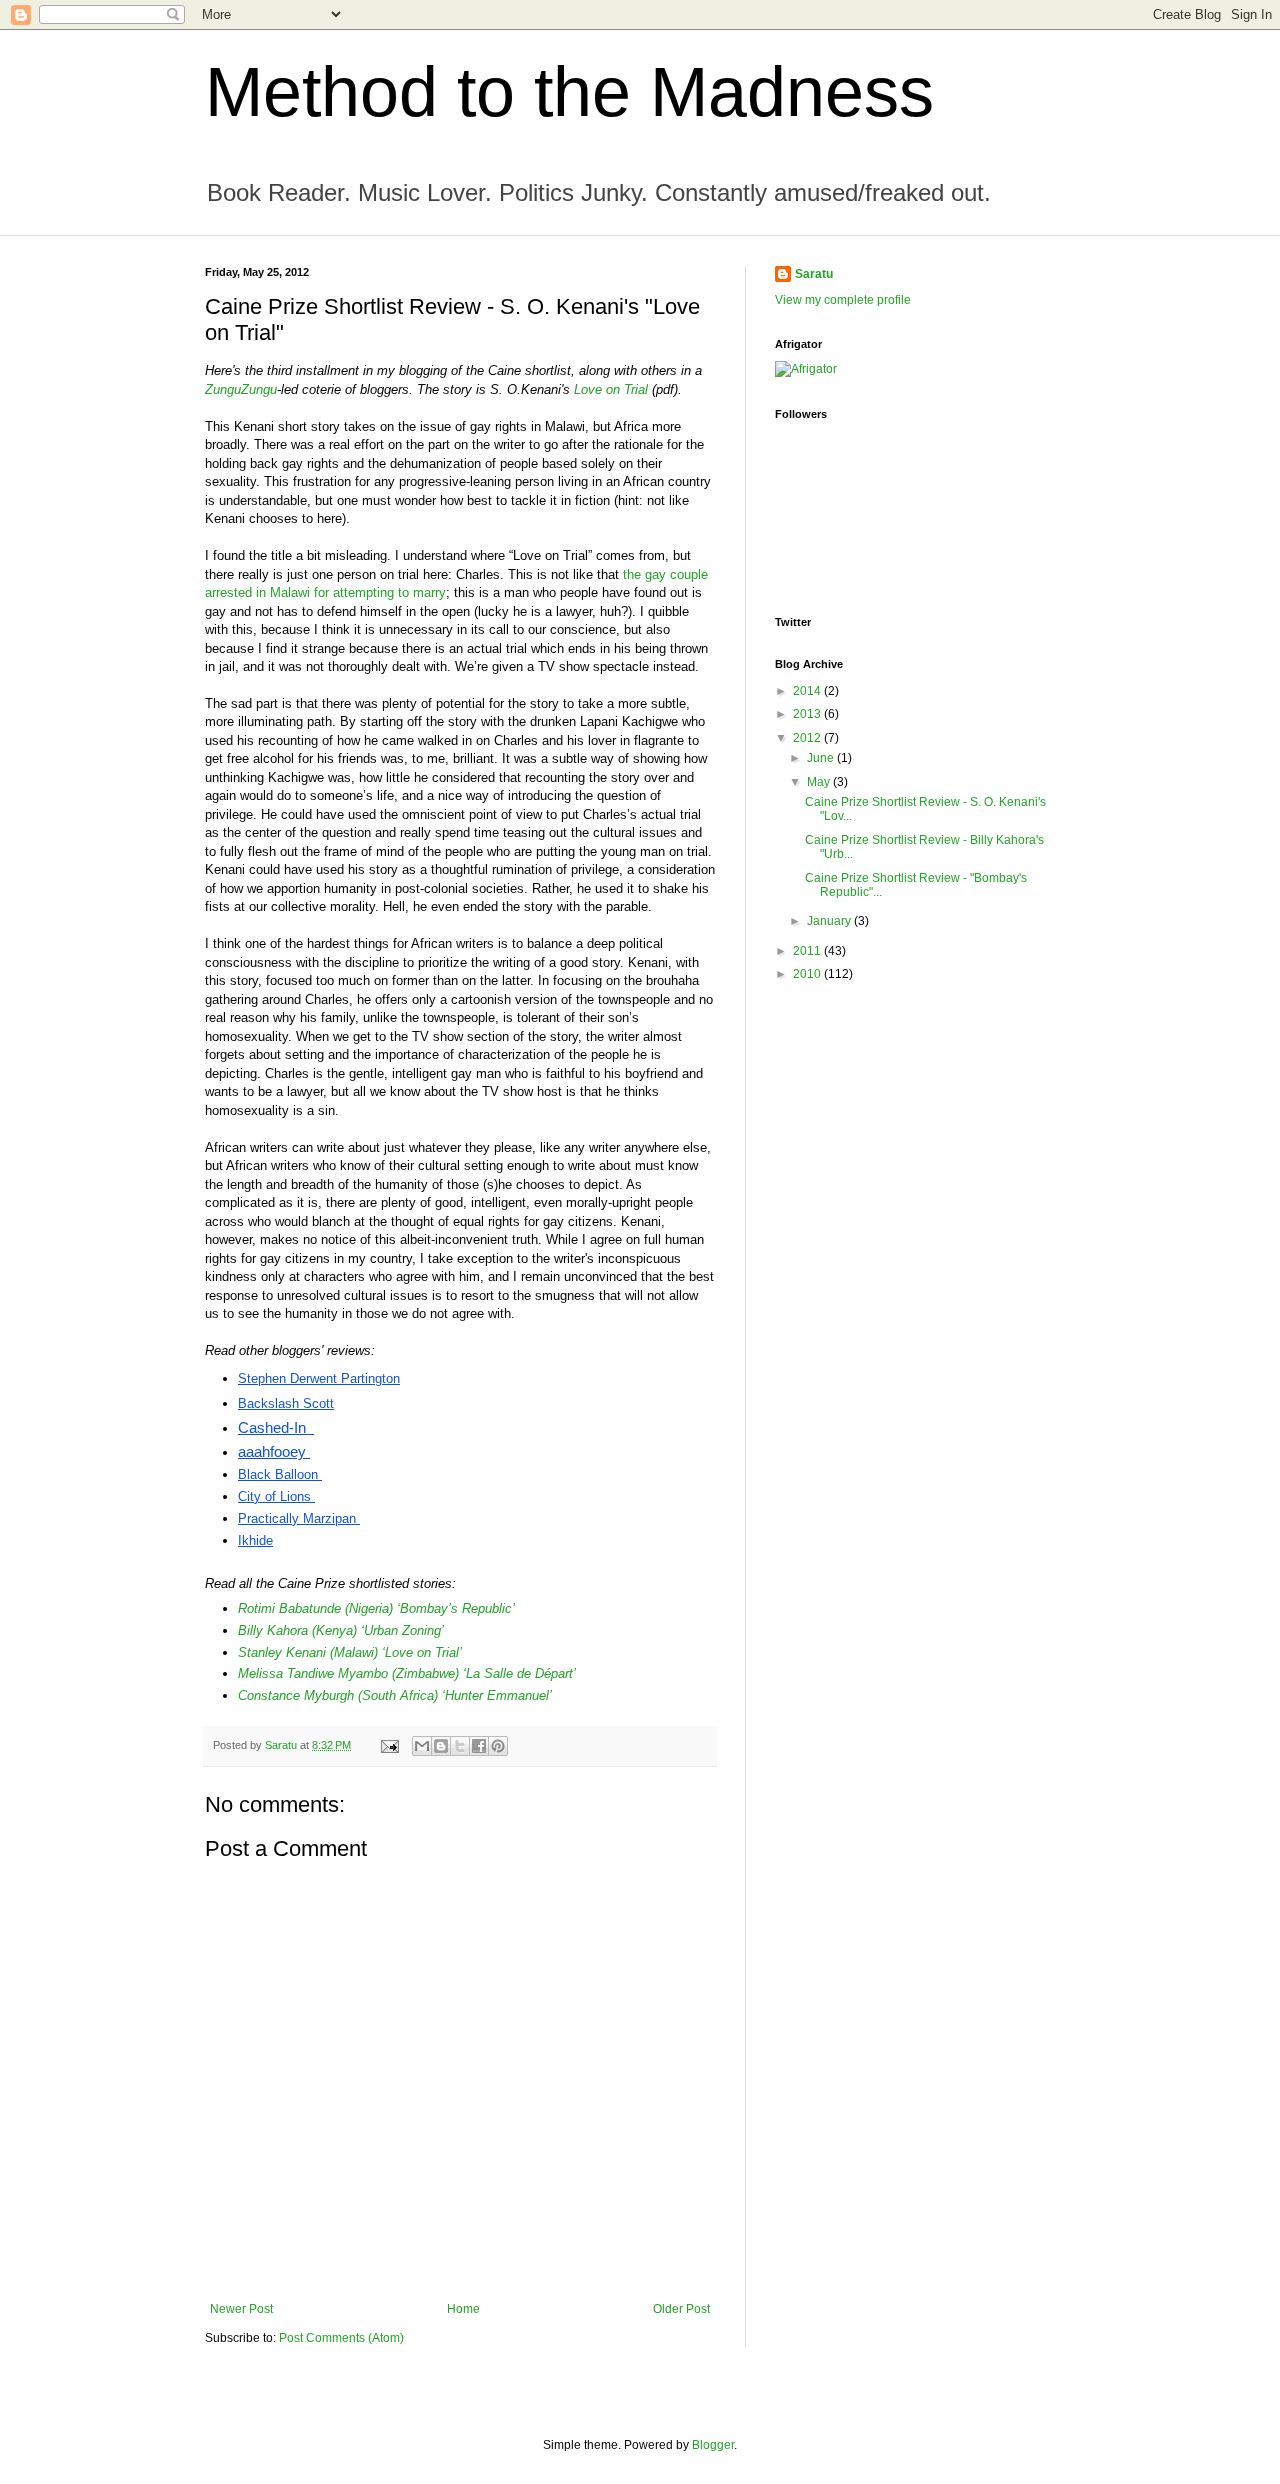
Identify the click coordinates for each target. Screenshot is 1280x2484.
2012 (808, 738)
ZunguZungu (241, 389)
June (822, 758)
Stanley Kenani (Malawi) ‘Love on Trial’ (350, 1652)
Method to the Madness (569, 92)
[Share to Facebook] (479, 1746)
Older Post (681, 2309)
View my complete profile (843, 300)
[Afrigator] (806, 369)
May (820, 782)
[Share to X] (460, 1746)
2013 (808, 714)
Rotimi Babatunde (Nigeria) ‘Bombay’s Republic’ (376, 1608)
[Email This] (422, 1746)
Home (463, 2309)
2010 (808, 974)
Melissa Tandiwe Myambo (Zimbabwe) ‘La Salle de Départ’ (407, 1673)
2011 (808, 951)
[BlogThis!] (441, 1746)
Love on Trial (611, 389)
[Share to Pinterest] (498, 1746)
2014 (808, 691)
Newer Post (241, 2309)
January (830, 921)
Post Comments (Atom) (341, 2338)
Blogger (713, 2445)
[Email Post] (389, 1745)
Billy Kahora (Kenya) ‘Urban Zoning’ (341, 1630)
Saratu (814, 274)
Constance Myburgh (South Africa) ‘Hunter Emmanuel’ (395, 1695)
